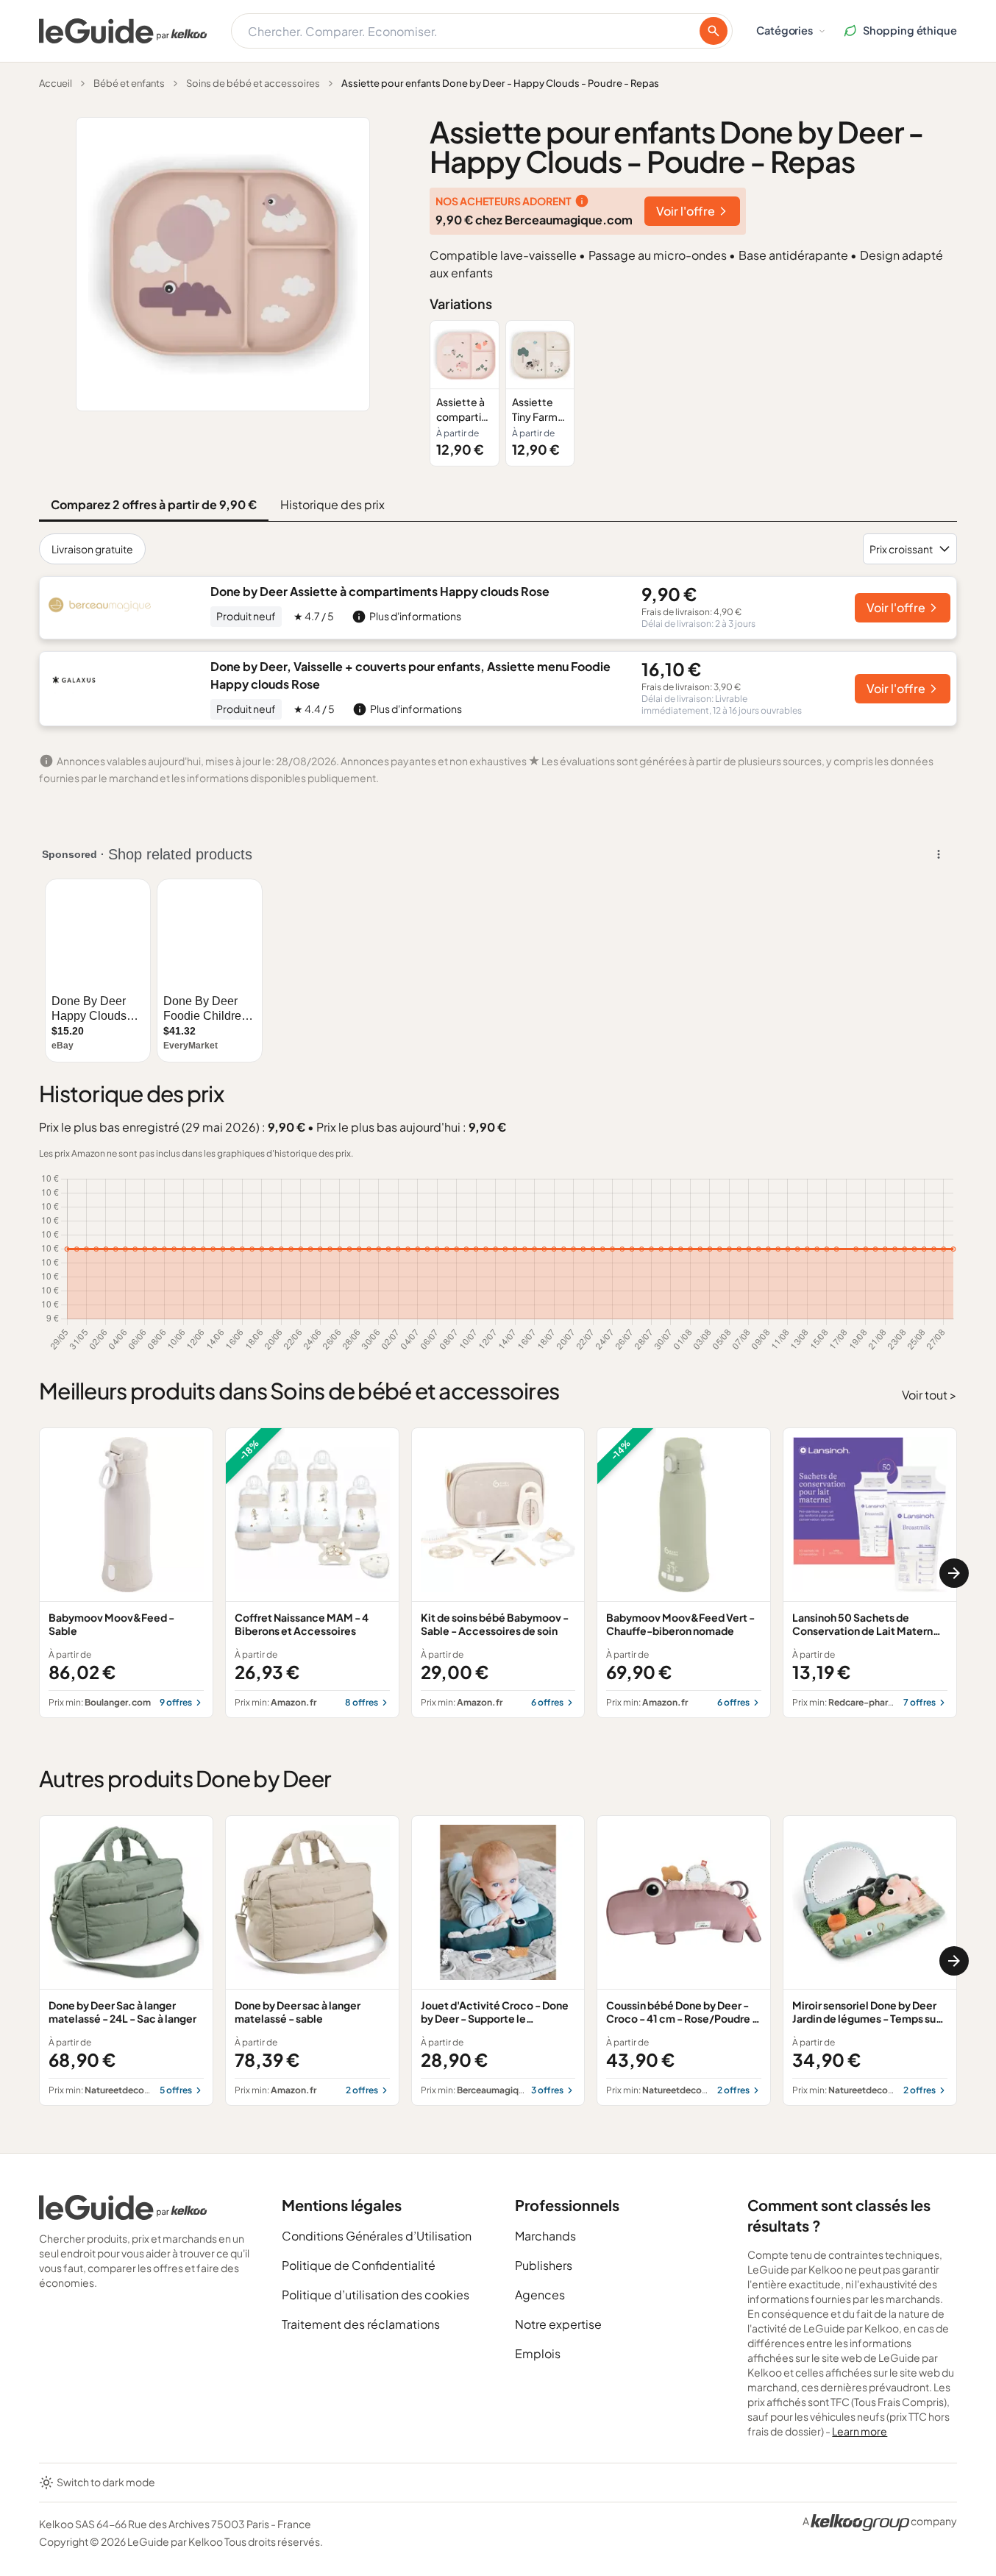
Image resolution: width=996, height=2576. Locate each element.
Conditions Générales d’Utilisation (377, 2236)
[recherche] (714, 31)
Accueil (56, 83)
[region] (693, 393)
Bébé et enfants (129, 83)
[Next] (954, 1573)
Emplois (538, 2353)
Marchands (545, 2236)
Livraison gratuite (92, 549)
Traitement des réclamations (361, 2324)
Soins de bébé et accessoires (253, 83)
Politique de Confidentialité (359, 2265)
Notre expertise (558, 2324)
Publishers (544, 2265)
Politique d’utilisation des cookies (376, 2295)
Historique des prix (332, 504)
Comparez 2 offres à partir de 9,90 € (154, 504)
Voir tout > (929, 1395)
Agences (540, 2295)
